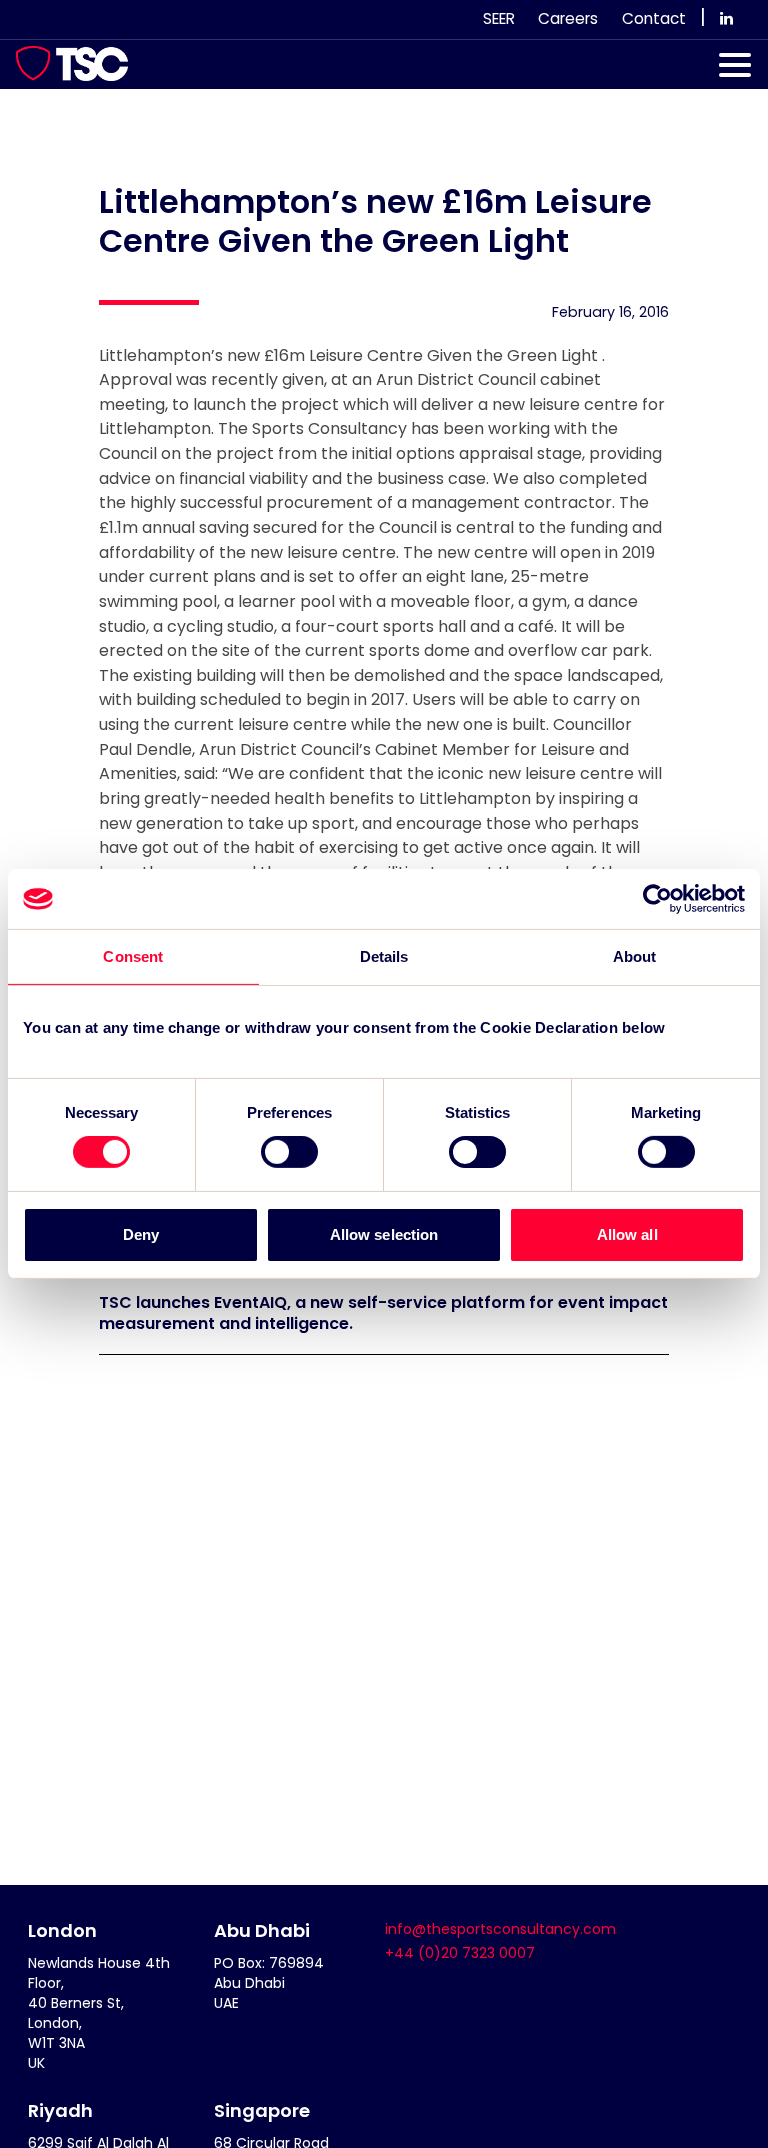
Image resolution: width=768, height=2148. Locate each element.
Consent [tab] (133, 956)
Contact (654, 18)
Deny (141, 1234)
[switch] (289, 1152)
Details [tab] (384, 956)
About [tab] (635, 956)
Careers (568, 18)
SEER (499, 18)
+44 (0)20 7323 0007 (460, 1953)
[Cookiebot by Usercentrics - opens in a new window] (657, 899)
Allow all (627, 1234)
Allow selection (384, 1234)
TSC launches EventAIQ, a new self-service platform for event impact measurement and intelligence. (383, 1313)
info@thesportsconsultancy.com (500, 1929)
